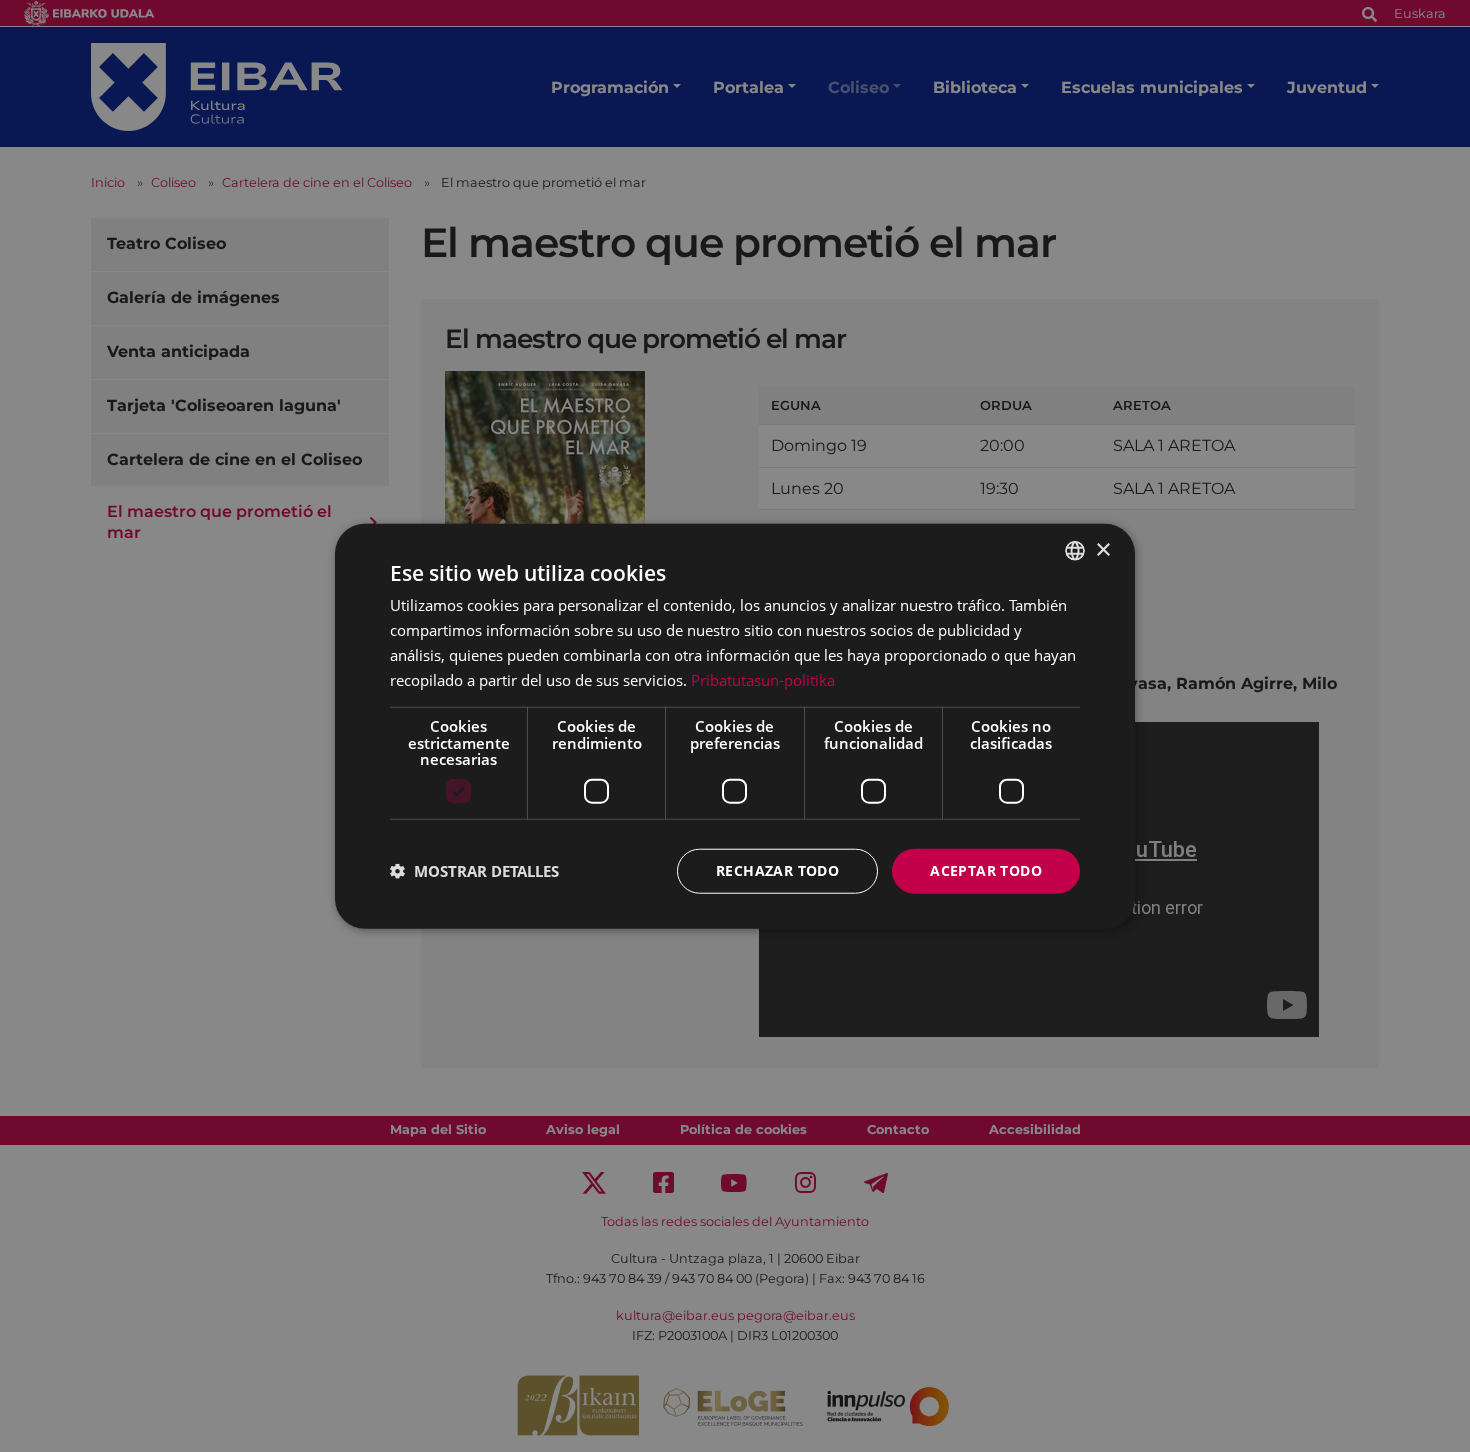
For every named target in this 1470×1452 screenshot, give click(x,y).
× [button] (1102, 549)
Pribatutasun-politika (763, 679)
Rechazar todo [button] (777, 870)
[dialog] (735, 726)
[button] (474, 871)
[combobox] (1075, 551)
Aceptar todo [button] (986, 870)
